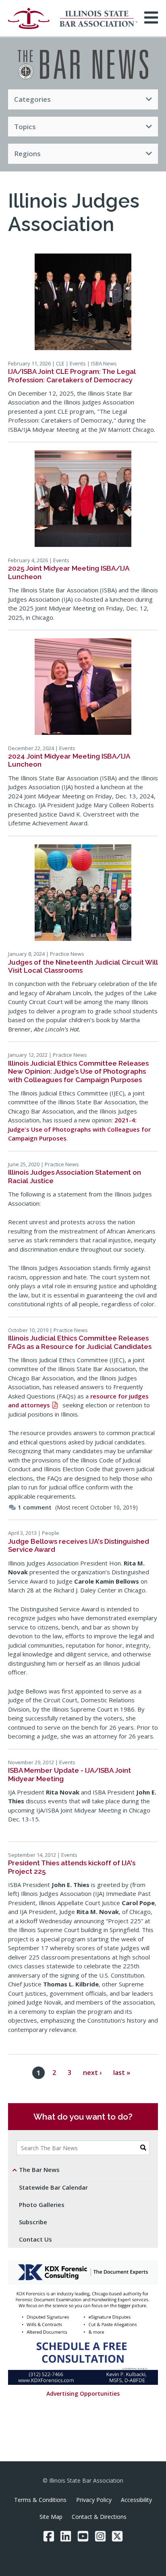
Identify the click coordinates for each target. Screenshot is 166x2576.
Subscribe (33, 2222)
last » (122, 2073)
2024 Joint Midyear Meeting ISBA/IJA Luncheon (69, 760)
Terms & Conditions (40, 2500)
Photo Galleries (42, 2205)
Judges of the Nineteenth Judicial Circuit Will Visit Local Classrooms (83, 966)
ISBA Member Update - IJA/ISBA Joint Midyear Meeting (70, 1774)
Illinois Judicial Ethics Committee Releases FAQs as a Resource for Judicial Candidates (80, 1342)
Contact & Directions (99, 2517)
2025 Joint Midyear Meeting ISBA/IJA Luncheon (68, 572)
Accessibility (136, 2500)
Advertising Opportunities (83, 2393)
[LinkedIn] (66, 2536)
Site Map (51, 2517)
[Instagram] (100, 2536)
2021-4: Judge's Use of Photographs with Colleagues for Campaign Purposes (79, 1129)
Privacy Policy (94, 2500)
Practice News (67, 954)
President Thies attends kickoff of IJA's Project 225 (72, 1867)
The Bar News (39, 2170)
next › (92, 2073)
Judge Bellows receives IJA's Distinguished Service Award (79, 1545)
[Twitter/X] (117, 2536)
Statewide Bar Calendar (53, 2187)
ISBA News (104, 363)
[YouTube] (83, 2536)
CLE (60, 363)
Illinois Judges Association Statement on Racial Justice (75, 1176)
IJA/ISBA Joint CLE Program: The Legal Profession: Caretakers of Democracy (72, 375)
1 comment (35, 1507)
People (51, 1533)
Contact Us (35, 2239)
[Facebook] (49, 2536)
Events (78, 363)
